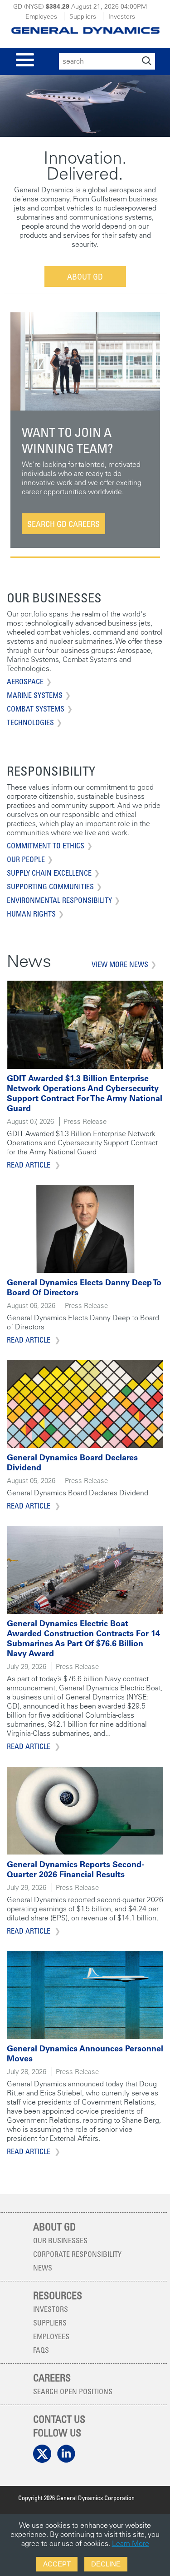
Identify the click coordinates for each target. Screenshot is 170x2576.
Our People (26, 859)
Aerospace (25, 682)
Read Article (29, 1165)
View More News (120, 964)
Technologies (30, 722)
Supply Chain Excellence (49, 873)
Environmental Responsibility (59, 900)
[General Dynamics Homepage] (85, 28)
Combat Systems (36, 709)
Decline (106, 2564)
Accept (57, 2564)
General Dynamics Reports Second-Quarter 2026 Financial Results (75, 1869)
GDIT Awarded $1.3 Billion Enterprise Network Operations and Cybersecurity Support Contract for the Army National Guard (85, 1093)
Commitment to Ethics (46, 846)
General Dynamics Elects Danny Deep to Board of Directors (84, 1287)
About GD (85, 276)
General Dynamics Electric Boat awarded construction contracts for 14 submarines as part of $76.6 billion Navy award (83, 1638)
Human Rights (31, 914)
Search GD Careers (63, 524)
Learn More (131, 2543)
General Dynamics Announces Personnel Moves (85, 2053)
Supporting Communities (50, 887)
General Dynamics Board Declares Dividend (72, 1462)
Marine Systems (35, 695)
